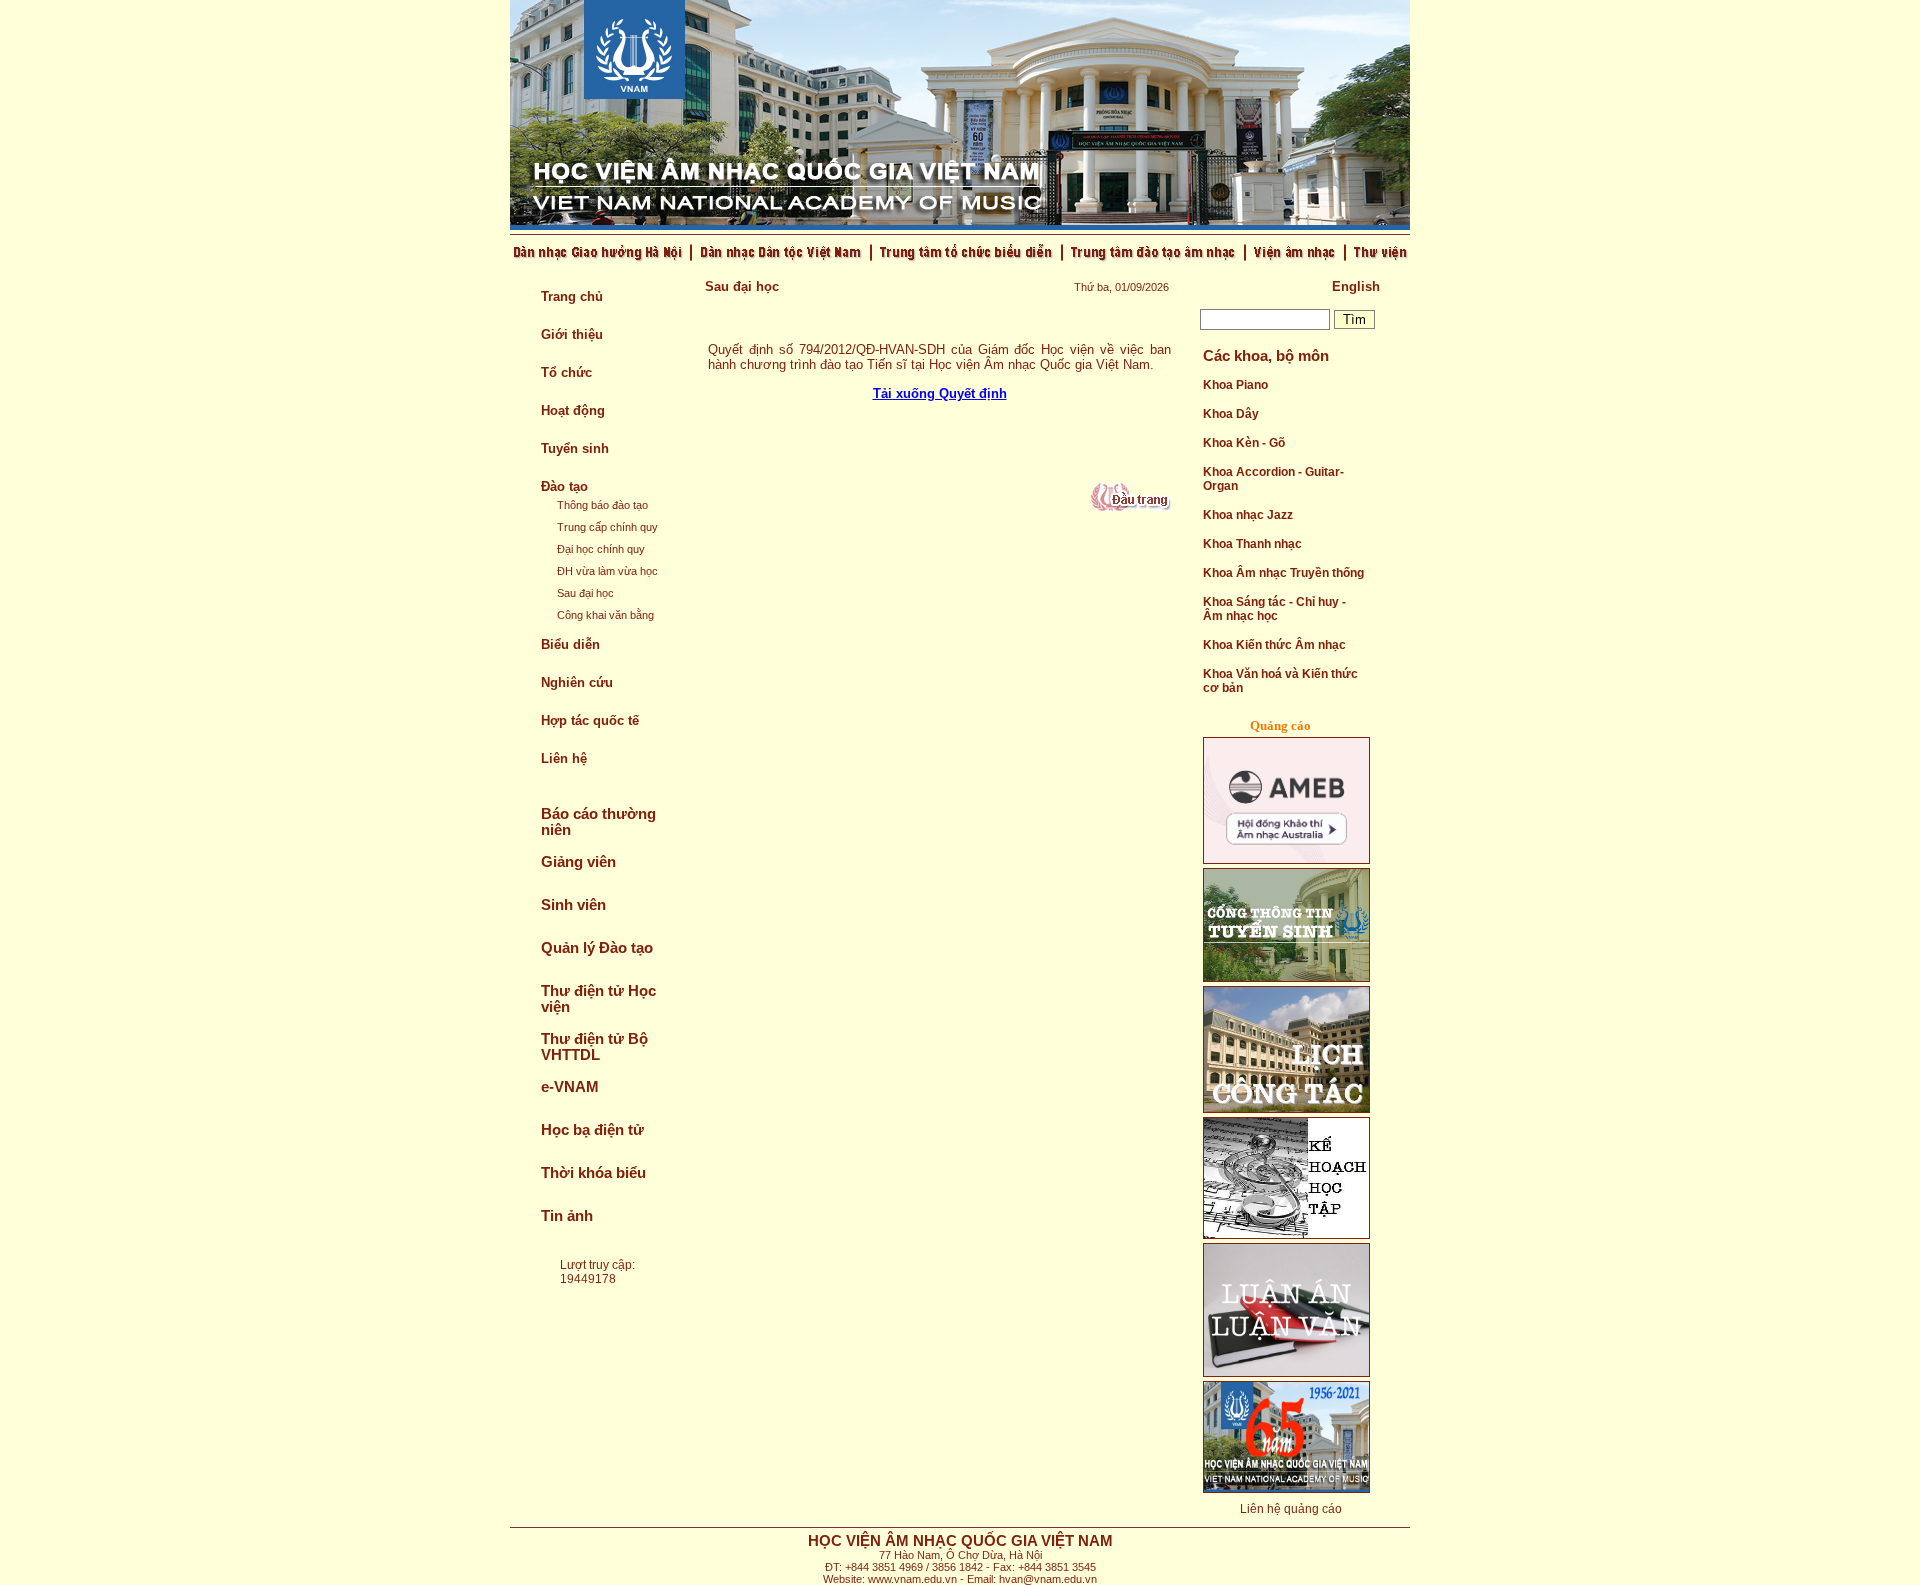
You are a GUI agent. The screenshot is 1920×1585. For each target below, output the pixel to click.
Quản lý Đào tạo (597, 948)
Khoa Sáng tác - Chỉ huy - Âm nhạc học (1274, 609)
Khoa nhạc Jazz (1248, 515)
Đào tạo (564, 486)
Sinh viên (573, 905)
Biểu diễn (570, 644)
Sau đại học (585, 593)
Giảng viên (578, 862)
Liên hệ (564, 758)
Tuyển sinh (575, 448)
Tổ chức (566, 372)
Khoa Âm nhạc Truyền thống (1283, 573)
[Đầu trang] (1131, 506)
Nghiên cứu (577, 682)
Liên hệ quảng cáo (1291, 1509)
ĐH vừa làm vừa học (607, 571)
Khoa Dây (1231, 414)
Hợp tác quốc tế (590, 720)
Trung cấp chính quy (607, 527)
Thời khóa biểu (593, 1173)
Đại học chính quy (601, 549)
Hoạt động (573, 410)
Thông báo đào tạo (602, 505)
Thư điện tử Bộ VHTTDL (594, 1047)
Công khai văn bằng (605, 615)
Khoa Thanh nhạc (1252, 544)
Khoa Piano (1235, 385)
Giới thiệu (572, 334)
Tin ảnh (567, 1216)
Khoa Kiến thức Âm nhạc (1274, 645)
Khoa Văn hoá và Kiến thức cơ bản (1280, 681)
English (1356, 286)
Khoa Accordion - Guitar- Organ (1273, 479)
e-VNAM (570, 1087)
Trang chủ (572, 296)
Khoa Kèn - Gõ (1244, 443)
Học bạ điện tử (592, 1130)
